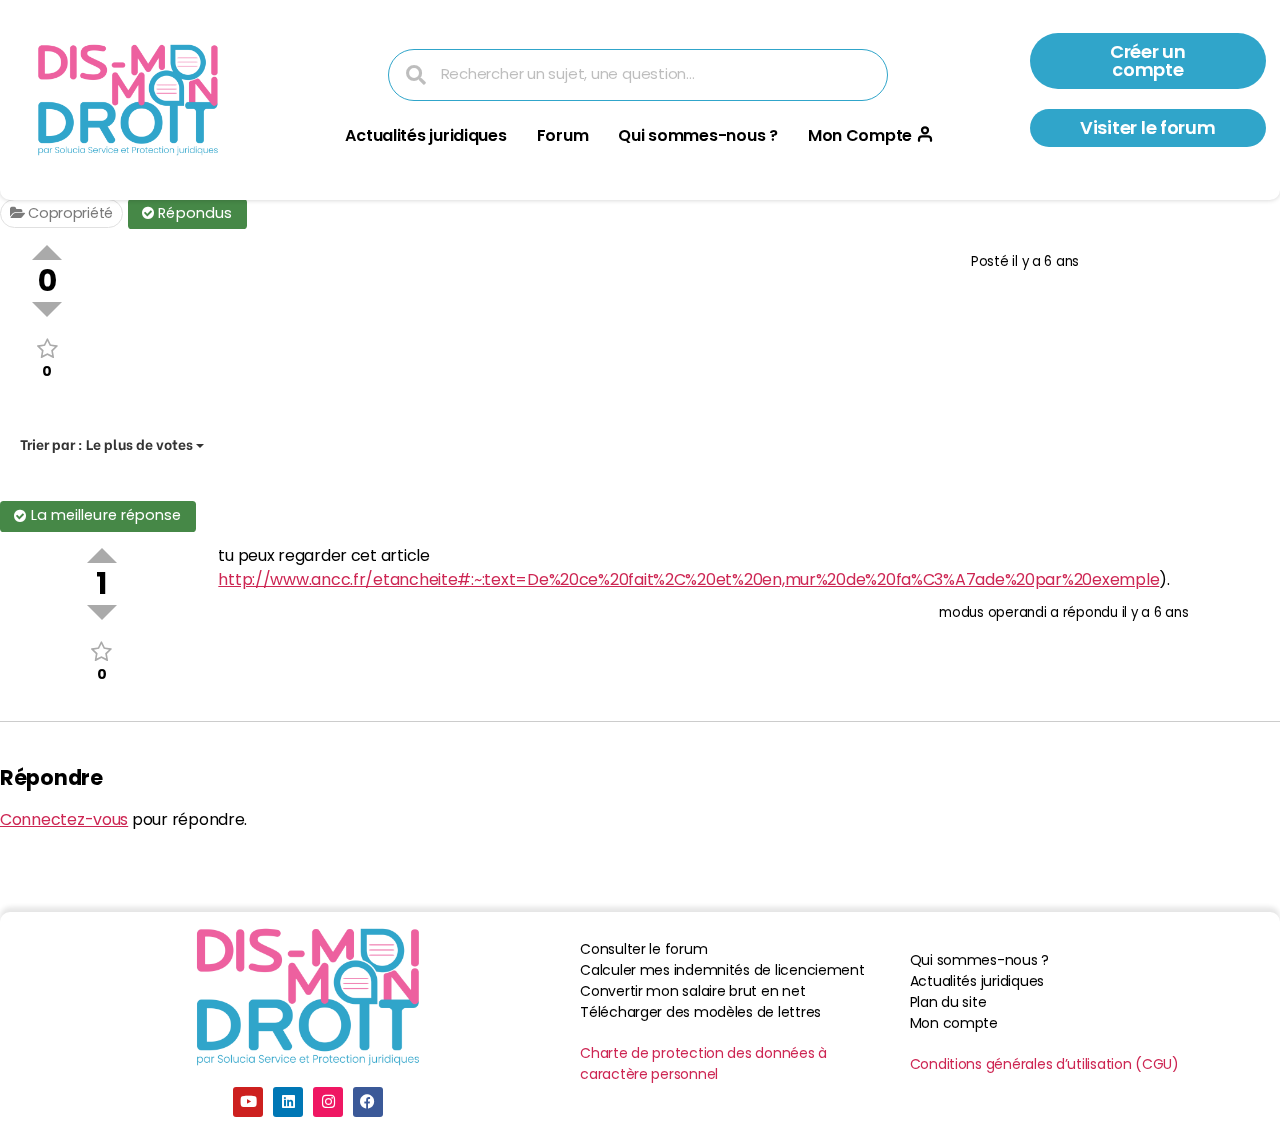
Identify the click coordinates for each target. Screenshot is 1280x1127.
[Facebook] (368, 1102)
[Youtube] (248, 1102)
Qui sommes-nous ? (697, 135)
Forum (563, 135)
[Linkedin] (288, 1102)
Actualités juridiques (425, 135)
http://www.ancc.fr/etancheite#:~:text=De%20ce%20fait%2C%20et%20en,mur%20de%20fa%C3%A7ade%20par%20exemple (688, 579)
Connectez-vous (64, 819)
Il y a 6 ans (1045, 261)
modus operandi (992, 612)
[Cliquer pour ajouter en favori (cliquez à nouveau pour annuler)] (47, 348)
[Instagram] (328, 1102)
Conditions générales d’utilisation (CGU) (1044, 1064)
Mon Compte (860, 135)
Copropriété (68, 213)
